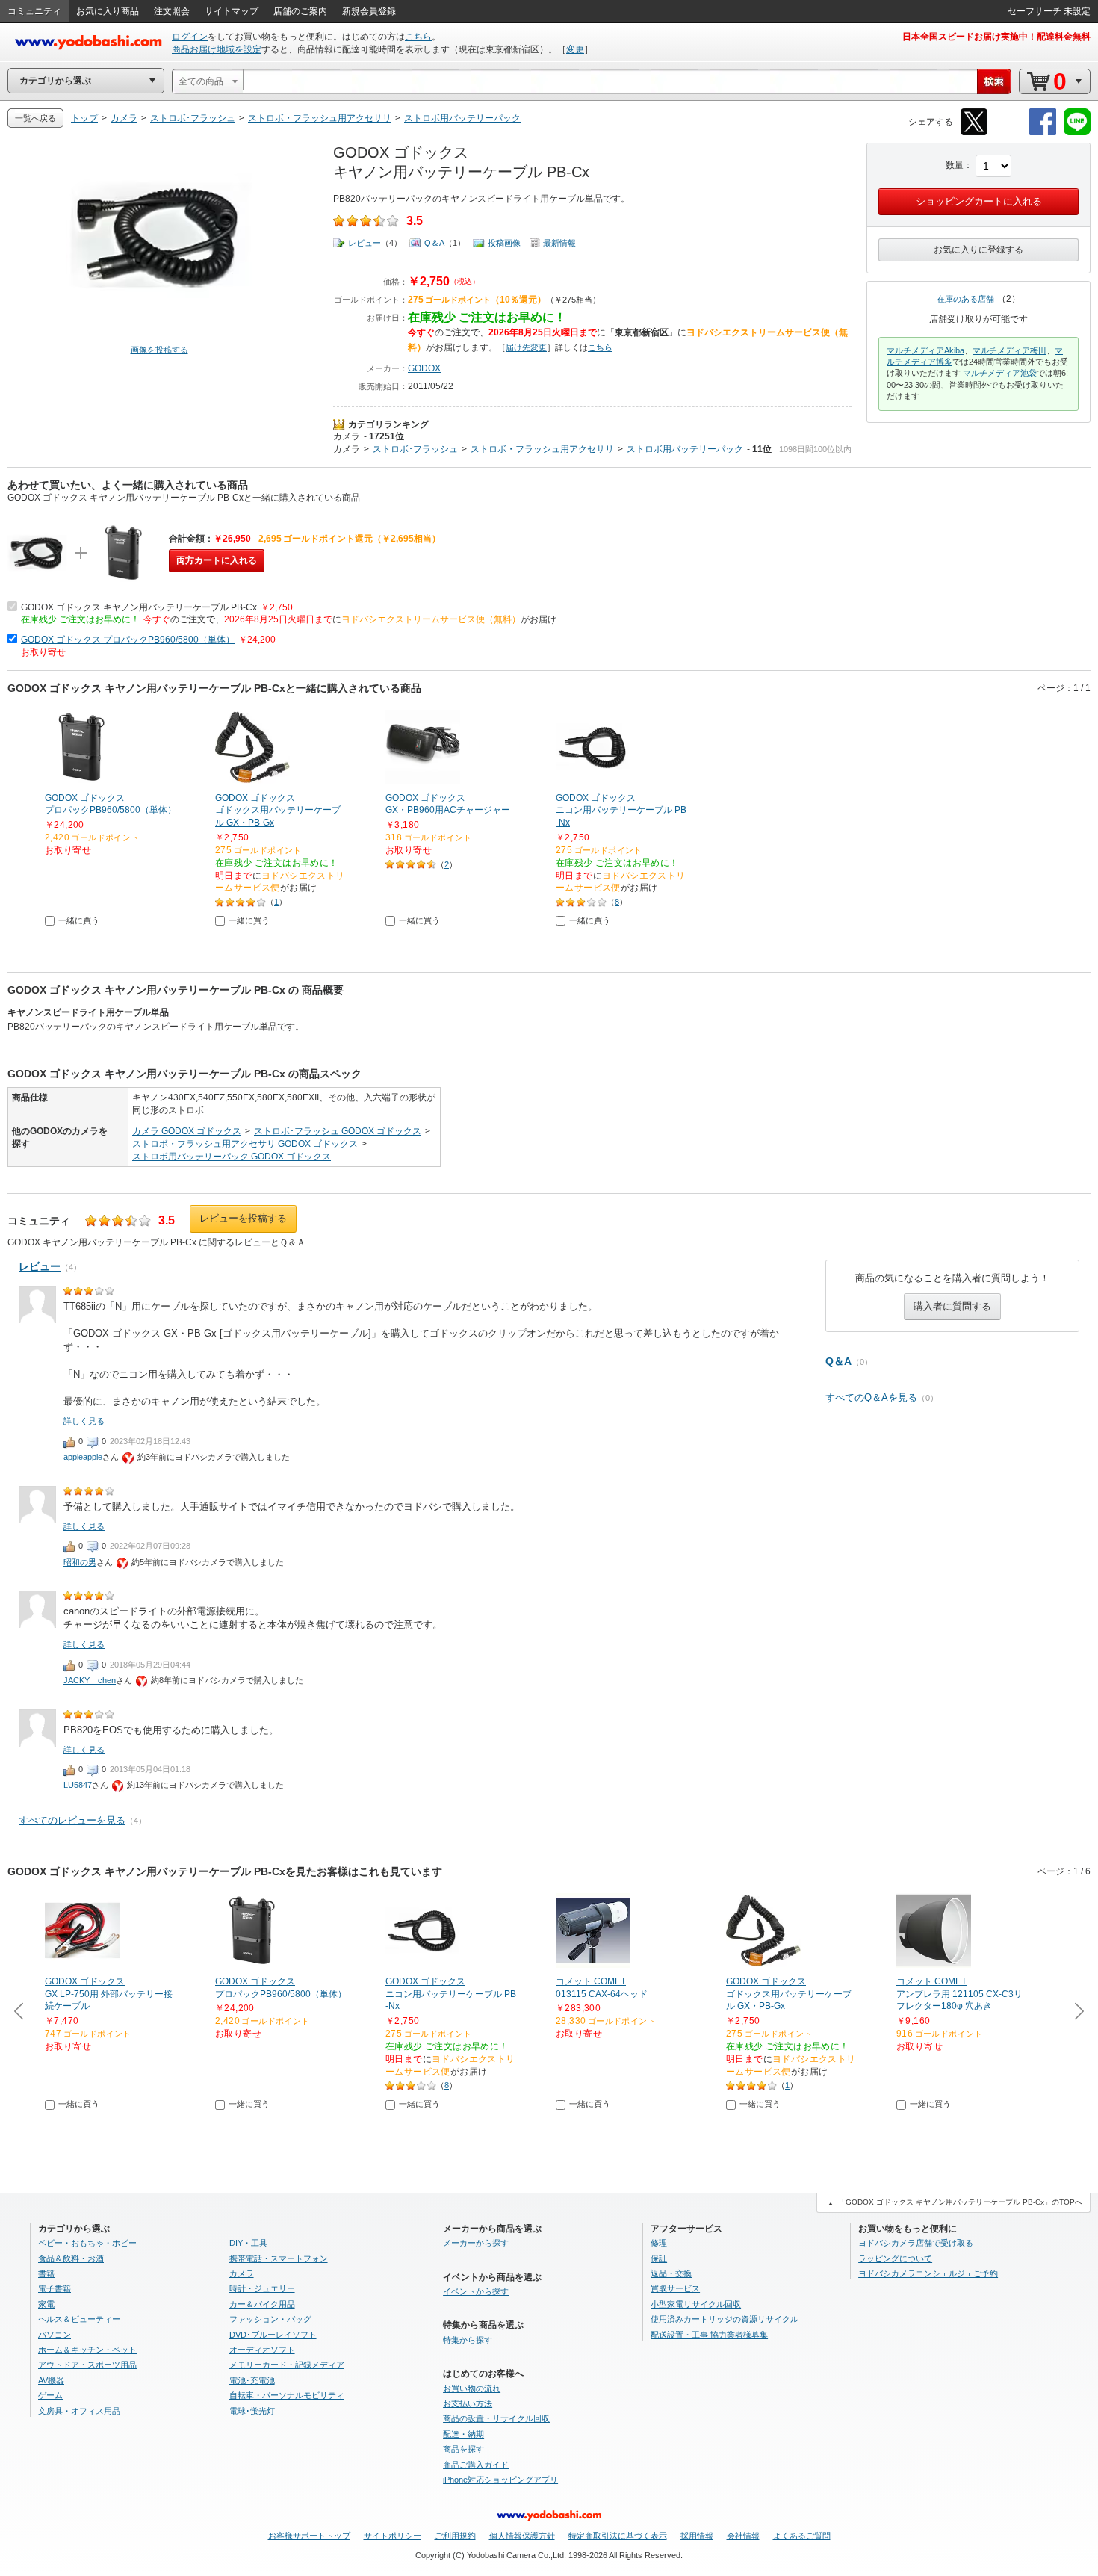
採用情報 (697, 2536)
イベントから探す (476, 2291)
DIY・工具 (248, 2243)
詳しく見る (84, 1421)
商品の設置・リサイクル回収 (496, 2418)
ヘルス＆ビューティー (79, 2319)
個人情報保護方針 (522, 2536)
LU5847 (78, 1785)
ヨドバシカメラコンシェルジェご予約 (928, 2273)
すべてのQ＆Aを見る (871, 1397)
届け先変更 (526, 347)
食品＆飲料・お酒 (71, 2258)
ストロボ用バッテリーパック (685, 449)
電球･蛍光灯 (252, 2411)
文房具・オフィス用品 (79, 2411)
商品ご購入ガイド (476, 2465)
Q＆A (434, 243)
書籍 (46, 2273)
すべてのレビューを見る (72, 1820)
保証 (659, 2258)
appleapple (83, 1457)
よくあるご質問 (802, 2536)
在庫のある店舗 (965, 299)
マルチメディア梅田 (1009, 350)
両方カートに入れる (217, 560)
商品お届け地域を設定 (217, 49)
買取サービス (675, 2288)
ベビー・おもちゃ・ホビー (87, 2243)
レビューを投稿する (243, 1218)
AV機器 (51, 2380)
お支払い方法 (468, 2403)
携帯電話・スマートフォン (279, 2258)
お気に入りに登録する (978, 250)
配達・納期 (463, 2434)
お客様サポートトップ (309, 2536)
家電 (46, 2304)
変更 (575, 49)
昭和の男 (80, 1562)
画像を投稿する (159, 350)
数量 (955, 165)
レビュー (365, 243)
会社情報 (743, 2536)
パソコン (55, 2335)
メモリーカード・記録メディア (287, 2365)
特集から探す (468, 2340)
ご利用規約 (455, 2536)
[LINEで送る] (1077, 133)
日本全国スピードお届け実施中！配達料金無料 (996, 37)
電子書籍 (55, 2288)
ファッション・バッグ (270, 2319)
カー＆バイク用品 (262, 2304)
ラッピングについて (895, 2258)
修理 (659, 2243)
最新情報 (559, 243)
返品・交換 (671, 2273)
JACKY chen (90, 1680)
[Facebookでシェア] (1043, 133)
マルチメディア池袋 (1000, 373)
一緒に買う (79, 920)
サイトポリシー (393, 2536)
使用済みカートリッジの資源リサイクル (725, 2319)
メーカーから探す (476, 2243)
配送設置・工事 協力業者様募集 (709, 2335)
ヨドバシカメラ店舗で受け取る (916, 2243)
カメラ (347, 436)
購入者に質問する (952, 1306)
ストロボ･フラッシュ (415, 449)
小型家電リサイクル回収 (696, 2304)
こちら (418, 37)
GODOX (424, 368)
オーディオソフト (262, 2350)
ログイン (190, 37)
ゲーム (50, 2395)
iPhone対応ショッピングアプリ (500, 2480)
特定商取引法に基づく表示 (618, 2536)
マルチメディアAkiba (925, 350)
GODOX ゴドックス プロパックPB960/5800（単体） (128, 640)
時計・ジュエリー (262, 2288)
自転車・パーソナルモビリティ (287, 2395)
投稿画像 (504, 243)
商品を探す (463, 2449)
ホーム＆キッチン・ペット (87, 2350)
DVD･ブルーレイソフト (273, 2335)
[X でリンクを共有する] (974, 133)
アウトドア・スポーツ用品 (87, 2365)
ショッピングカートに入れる (979, 201)
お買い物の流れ (472, 2388)
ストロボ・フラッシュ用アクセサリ (542, 449)
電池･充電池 (252, 2380)
